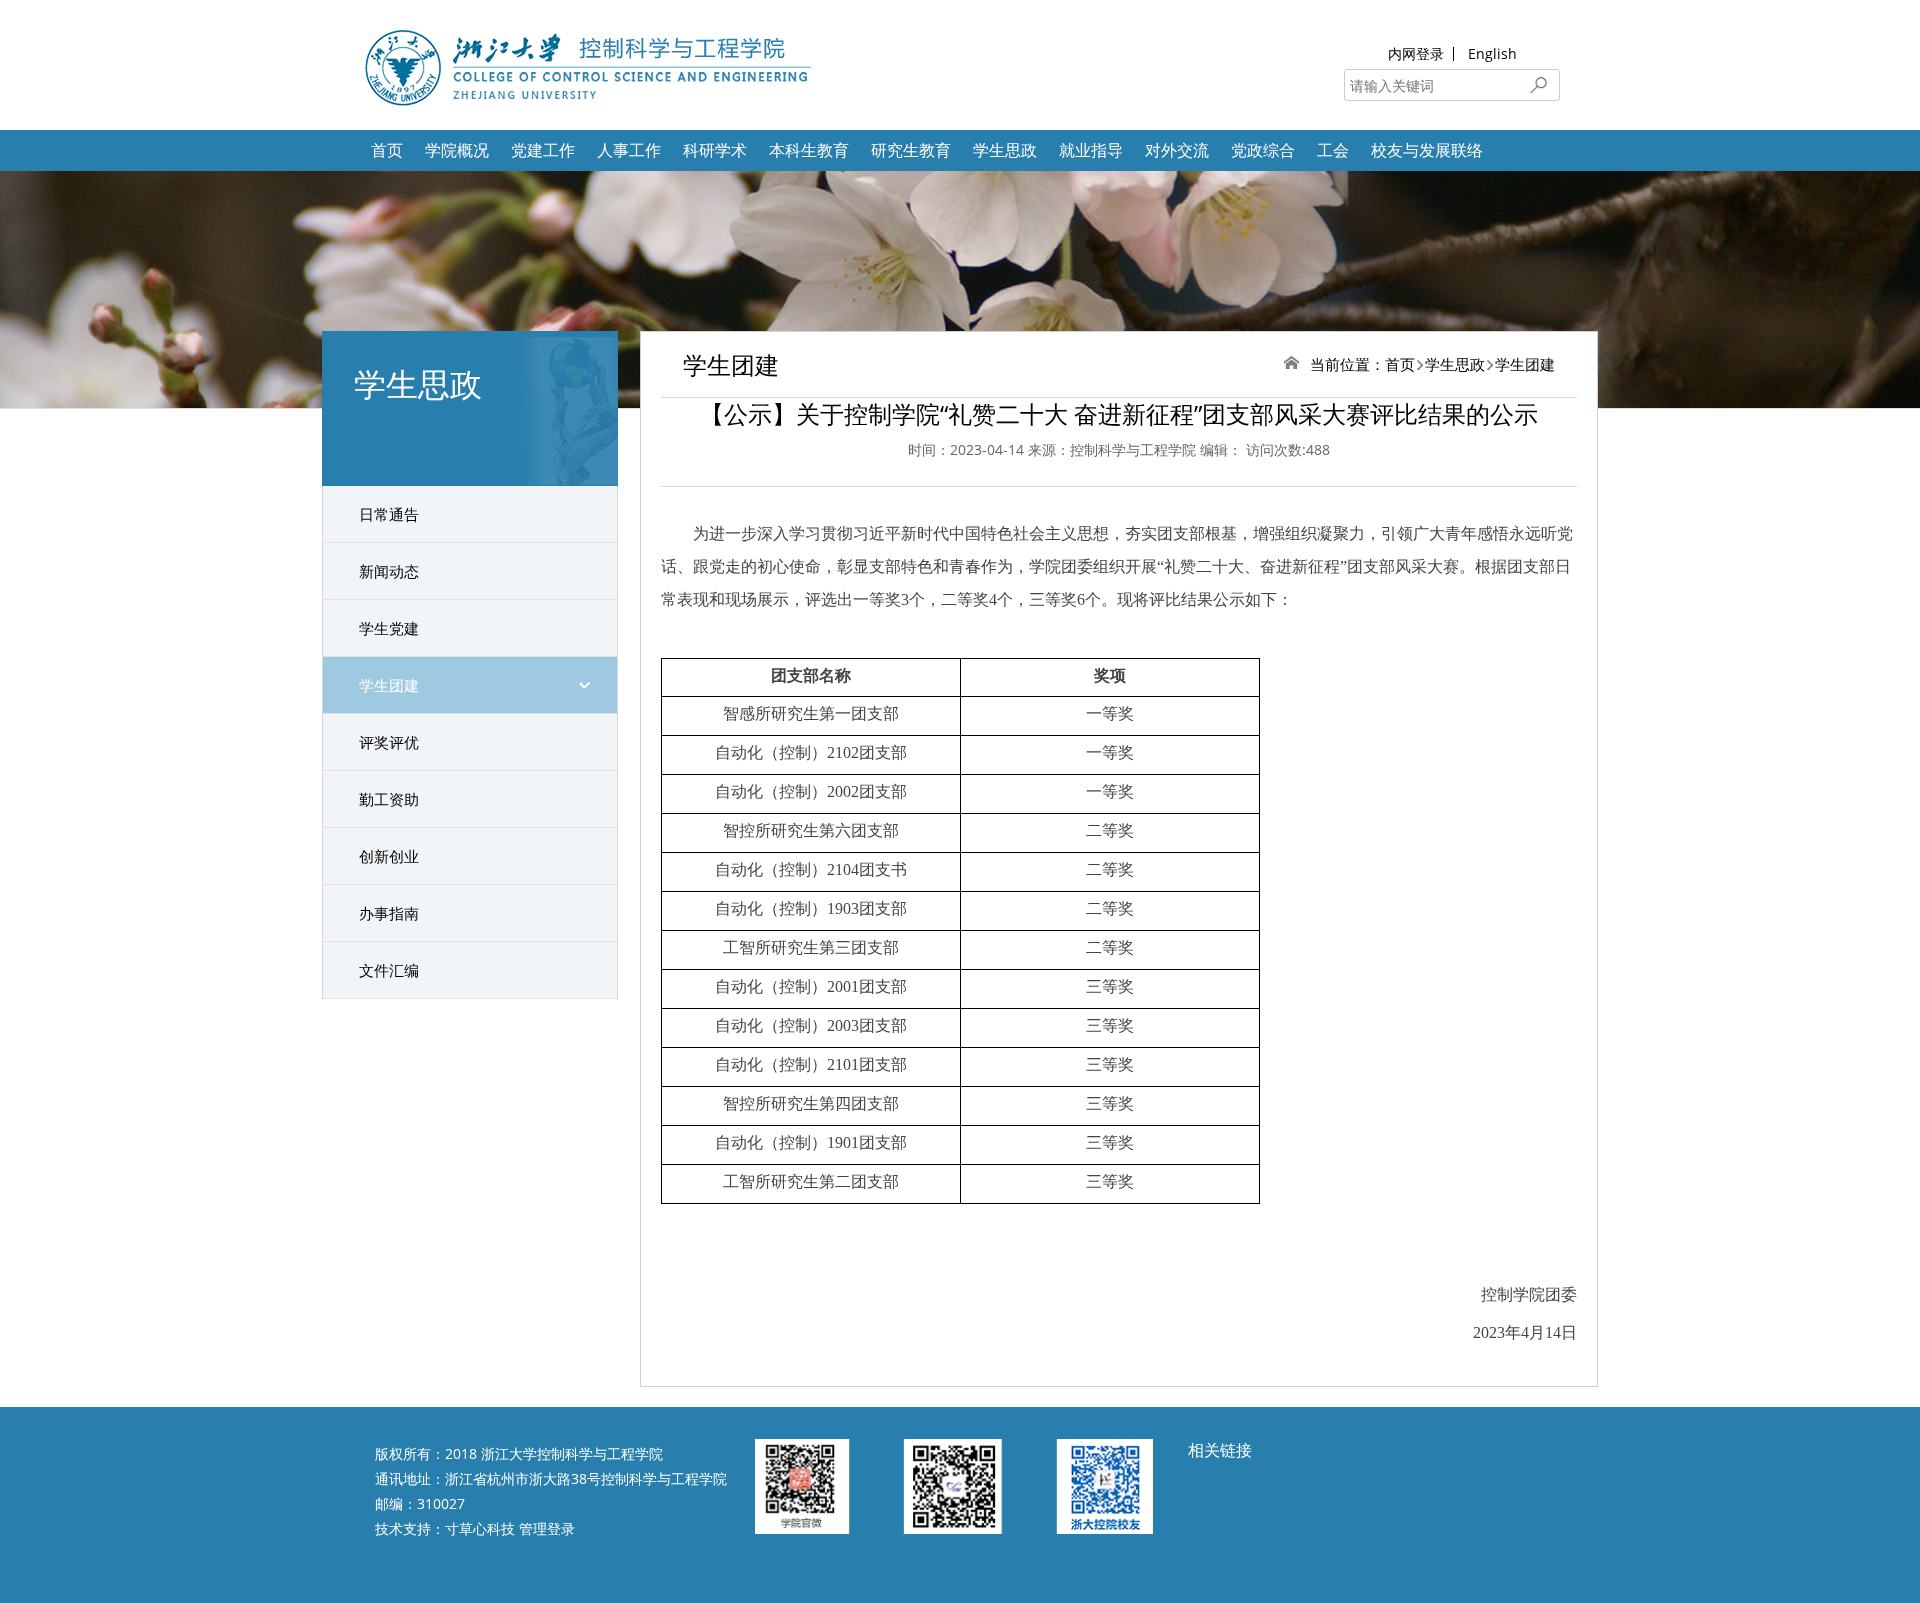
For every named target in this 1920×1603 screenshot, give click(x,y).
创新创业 (389, 856)
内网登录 (1416, 53)
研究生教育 (911, 150)
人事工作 (629, 150)
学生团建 (389, 685)
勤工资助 (389, 799)
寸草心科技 (480, 1528)
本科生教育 (809, 150)
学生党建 (389, 628)
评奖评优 (389, 742)
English (1492, 53)
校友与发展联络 (1427, 150)
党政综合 (1263, 150)
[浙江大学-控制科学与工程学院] (585, 65)
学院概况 (457, 150)
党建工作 (543, 150)
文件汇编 (389, 970)
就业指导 (1091, 150)
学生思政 (1005, 150)
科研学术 (715, 150)
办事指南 (389, 913)
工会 (1333, 150)
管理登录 (547, 1528)
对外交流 (1177, 150)
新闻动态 (389, 571)
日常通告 (389, 514)
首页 (387, 150)
